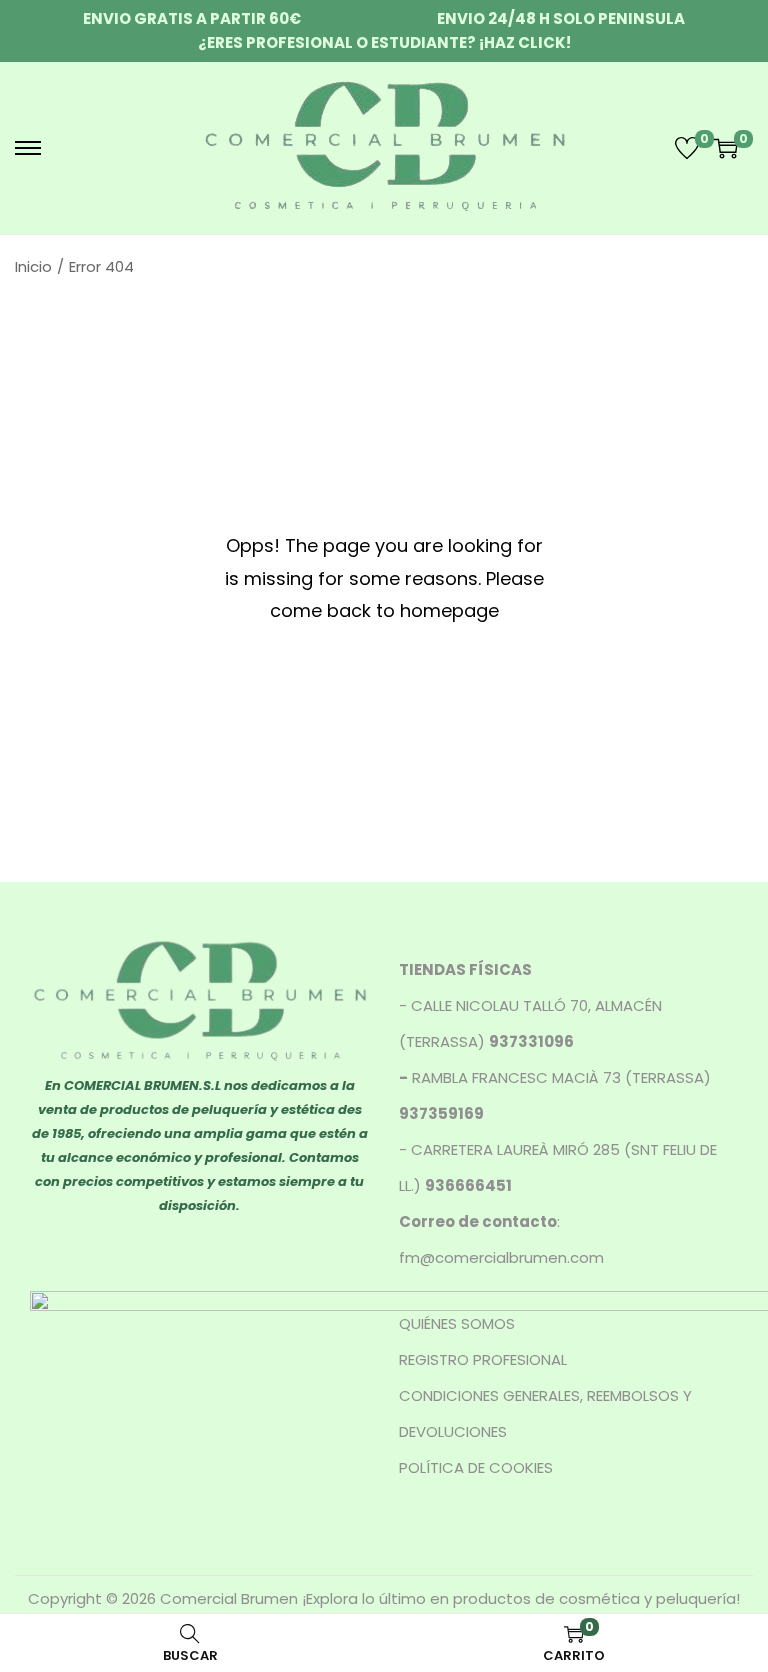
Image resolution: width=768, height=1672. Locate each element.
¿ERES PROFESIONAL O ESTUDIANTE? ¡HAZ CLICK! (384, 42)
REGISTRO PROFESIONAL (483, 1359)
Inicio (33, 266)
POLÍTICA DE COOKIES (476, 1467)
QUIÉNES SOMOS (457, 1323)
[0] (687, 148)
